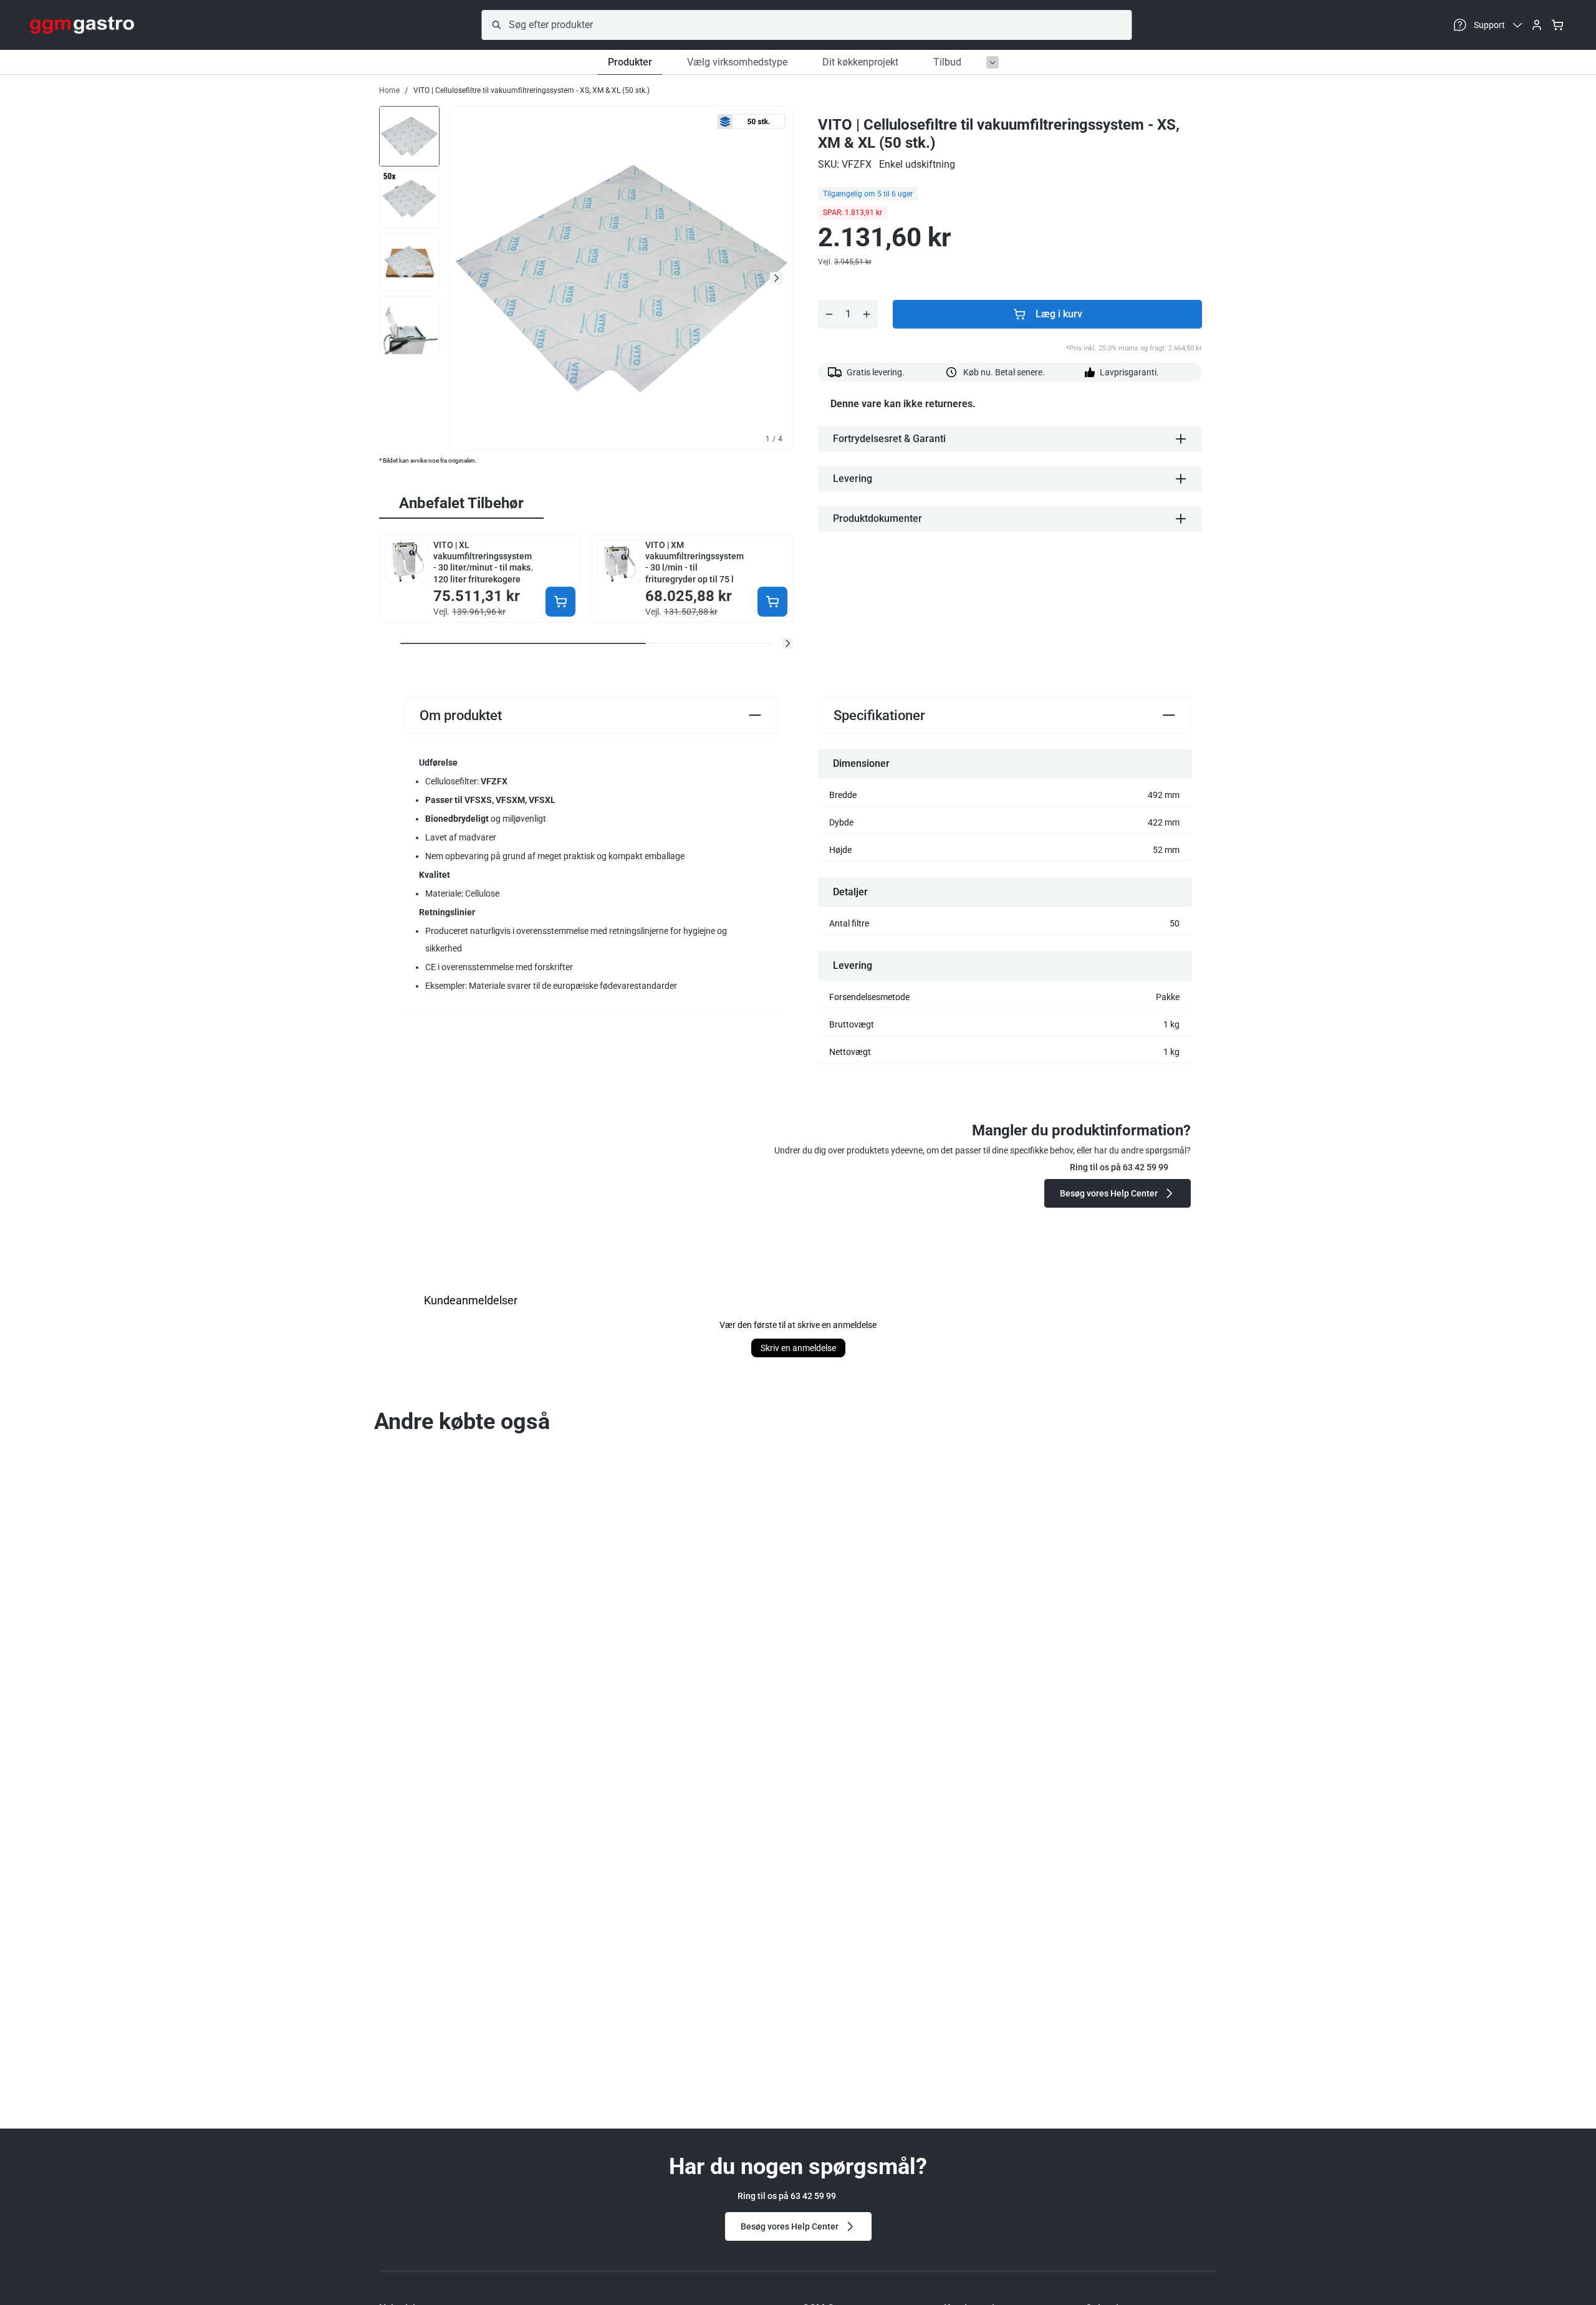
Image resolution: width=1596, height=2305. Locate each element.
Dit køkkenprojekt (860, 62)
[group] (409, 135)
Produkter (630, 62)
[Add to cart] (560, 602)
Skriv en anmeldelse (798, 1348)
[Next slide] (776, 278)
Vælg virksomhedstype (737, 62)
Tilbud (947, 62)
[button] (787, 643)
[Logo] (82, 25)
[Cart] (1557, 25)
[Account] (1537, 25)
